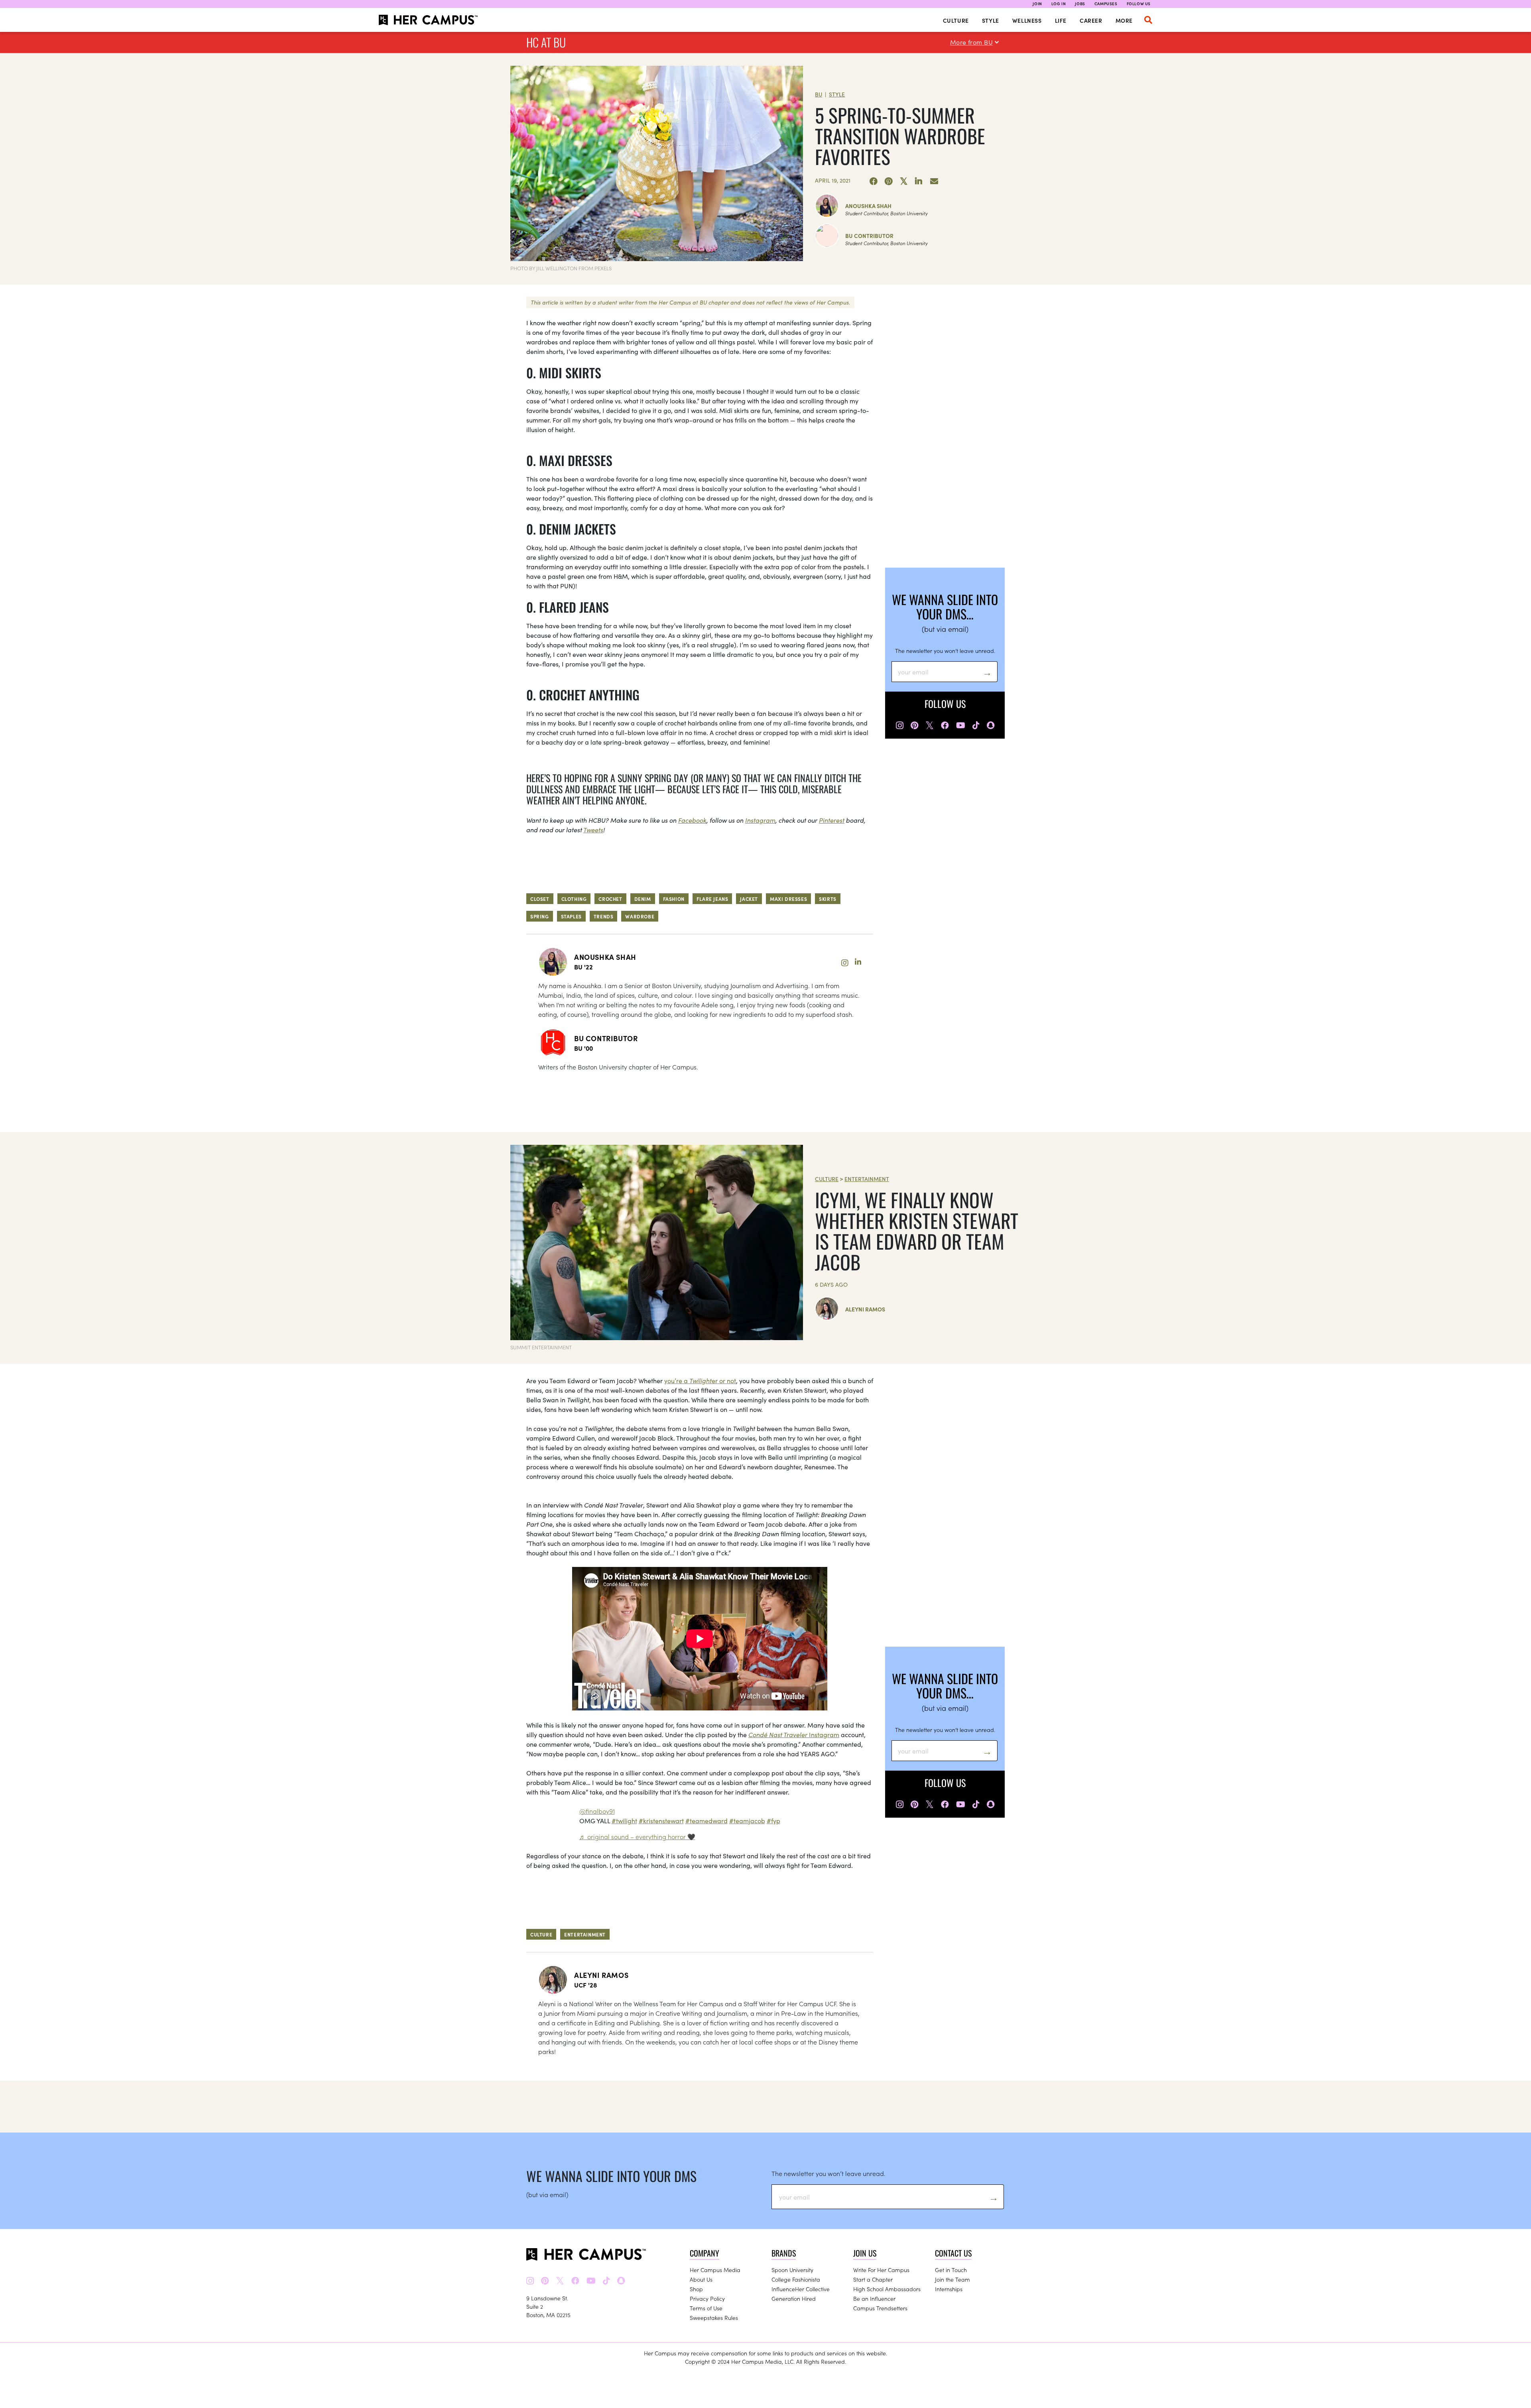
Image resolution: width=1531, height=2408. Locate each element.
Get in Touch (951, 2270)
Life (1061, 20)
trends (604, 916)
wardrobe (640, 916)
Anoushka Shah (868, 206)
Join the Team (952, 2279)
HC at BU (546, 42)
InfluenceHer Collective (801, 2289)
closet (540, 899)
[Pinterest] (889, 181)
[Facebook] (874, 181)
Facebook (692, 820)
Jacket (749, 899)
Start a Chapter (873, 2279)
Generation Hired (794, 2298)
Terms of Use (706, 2308)
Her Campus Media (715, 2270)
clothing (574, 899)
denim (643, 899)
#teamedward (706, 1820)
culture (541, 1934)
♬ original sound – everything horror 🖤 (637, 1836)
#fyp (773, 1820)
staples (571, 916)
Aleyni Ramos (865, 1309)
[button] (1148, 20)
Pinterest (832, 820)
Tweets (593, 830)
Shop (696, 2289)
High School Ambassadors (887, 2289)
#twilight (624, 1820)
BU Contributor (869, 236)
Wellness (1027, 20)
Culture (956, 20)
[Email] (934, 181)
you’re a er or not (700, 1380)
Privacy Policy (707, 2298)
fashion (674, 899)
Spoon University (792, 2270)
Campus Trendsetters (880, 2308)
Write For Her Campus (881, 2270)
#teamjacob (747, 1820)
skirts (828, 899)
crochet (610, 899)
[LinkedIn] (919, 181)
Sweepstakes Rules (714, 2318)
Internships (949, 2289)
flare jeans (712, 899)
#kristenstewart (661, 1820)
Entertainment (867, 1179)
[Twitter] (904, 181)
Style (991, 20)
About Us (701, 2279)
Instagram (760, 820)
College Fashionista (796, 2279)
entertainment (585, 1934)
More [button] (1124, 20)
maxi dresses (788, 899)
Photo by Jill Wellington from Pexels (561, 268)
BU (819, 94)
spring (540, 916)
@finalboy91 (597, 1811)
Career (1091, 20)
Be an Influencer (874, 2298)
